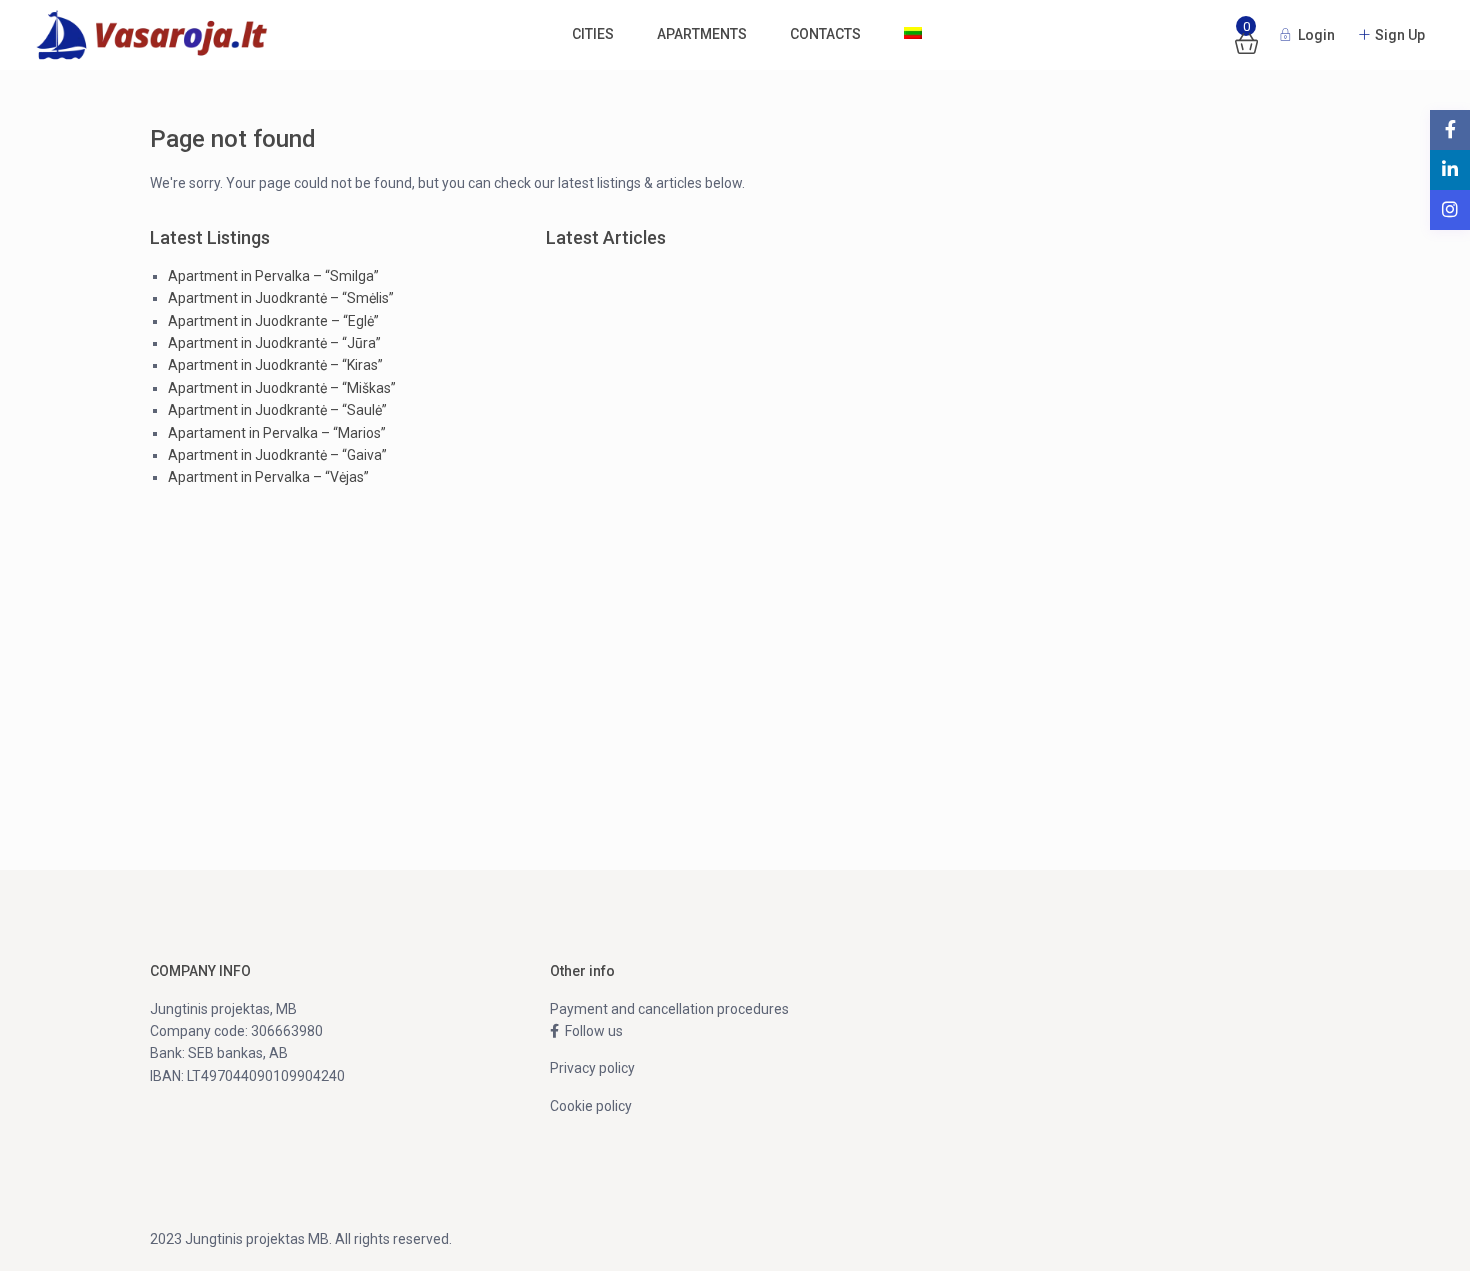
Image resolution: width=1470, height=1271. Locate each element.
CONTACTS (825, 34)
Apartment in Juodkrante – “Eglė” (273, 321)
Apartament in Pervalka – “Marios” (277, 433)
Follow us (591, 1031)
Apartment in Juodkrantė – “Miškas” (282, 388)
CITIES (593, 34)
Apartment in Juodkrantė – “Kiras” (275, 365)
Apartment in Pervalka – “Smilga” (273, 276)
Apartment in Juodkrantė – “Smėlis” (281, 298)
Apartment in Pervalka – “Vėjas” (268, 477)
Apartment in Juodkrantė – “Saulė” (277, 410)
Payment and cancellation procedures (669, 1009)
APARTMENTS (702, 34)
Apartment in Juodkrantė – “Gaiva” (277, 455)
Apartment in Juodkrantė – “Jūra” (274, 343)
